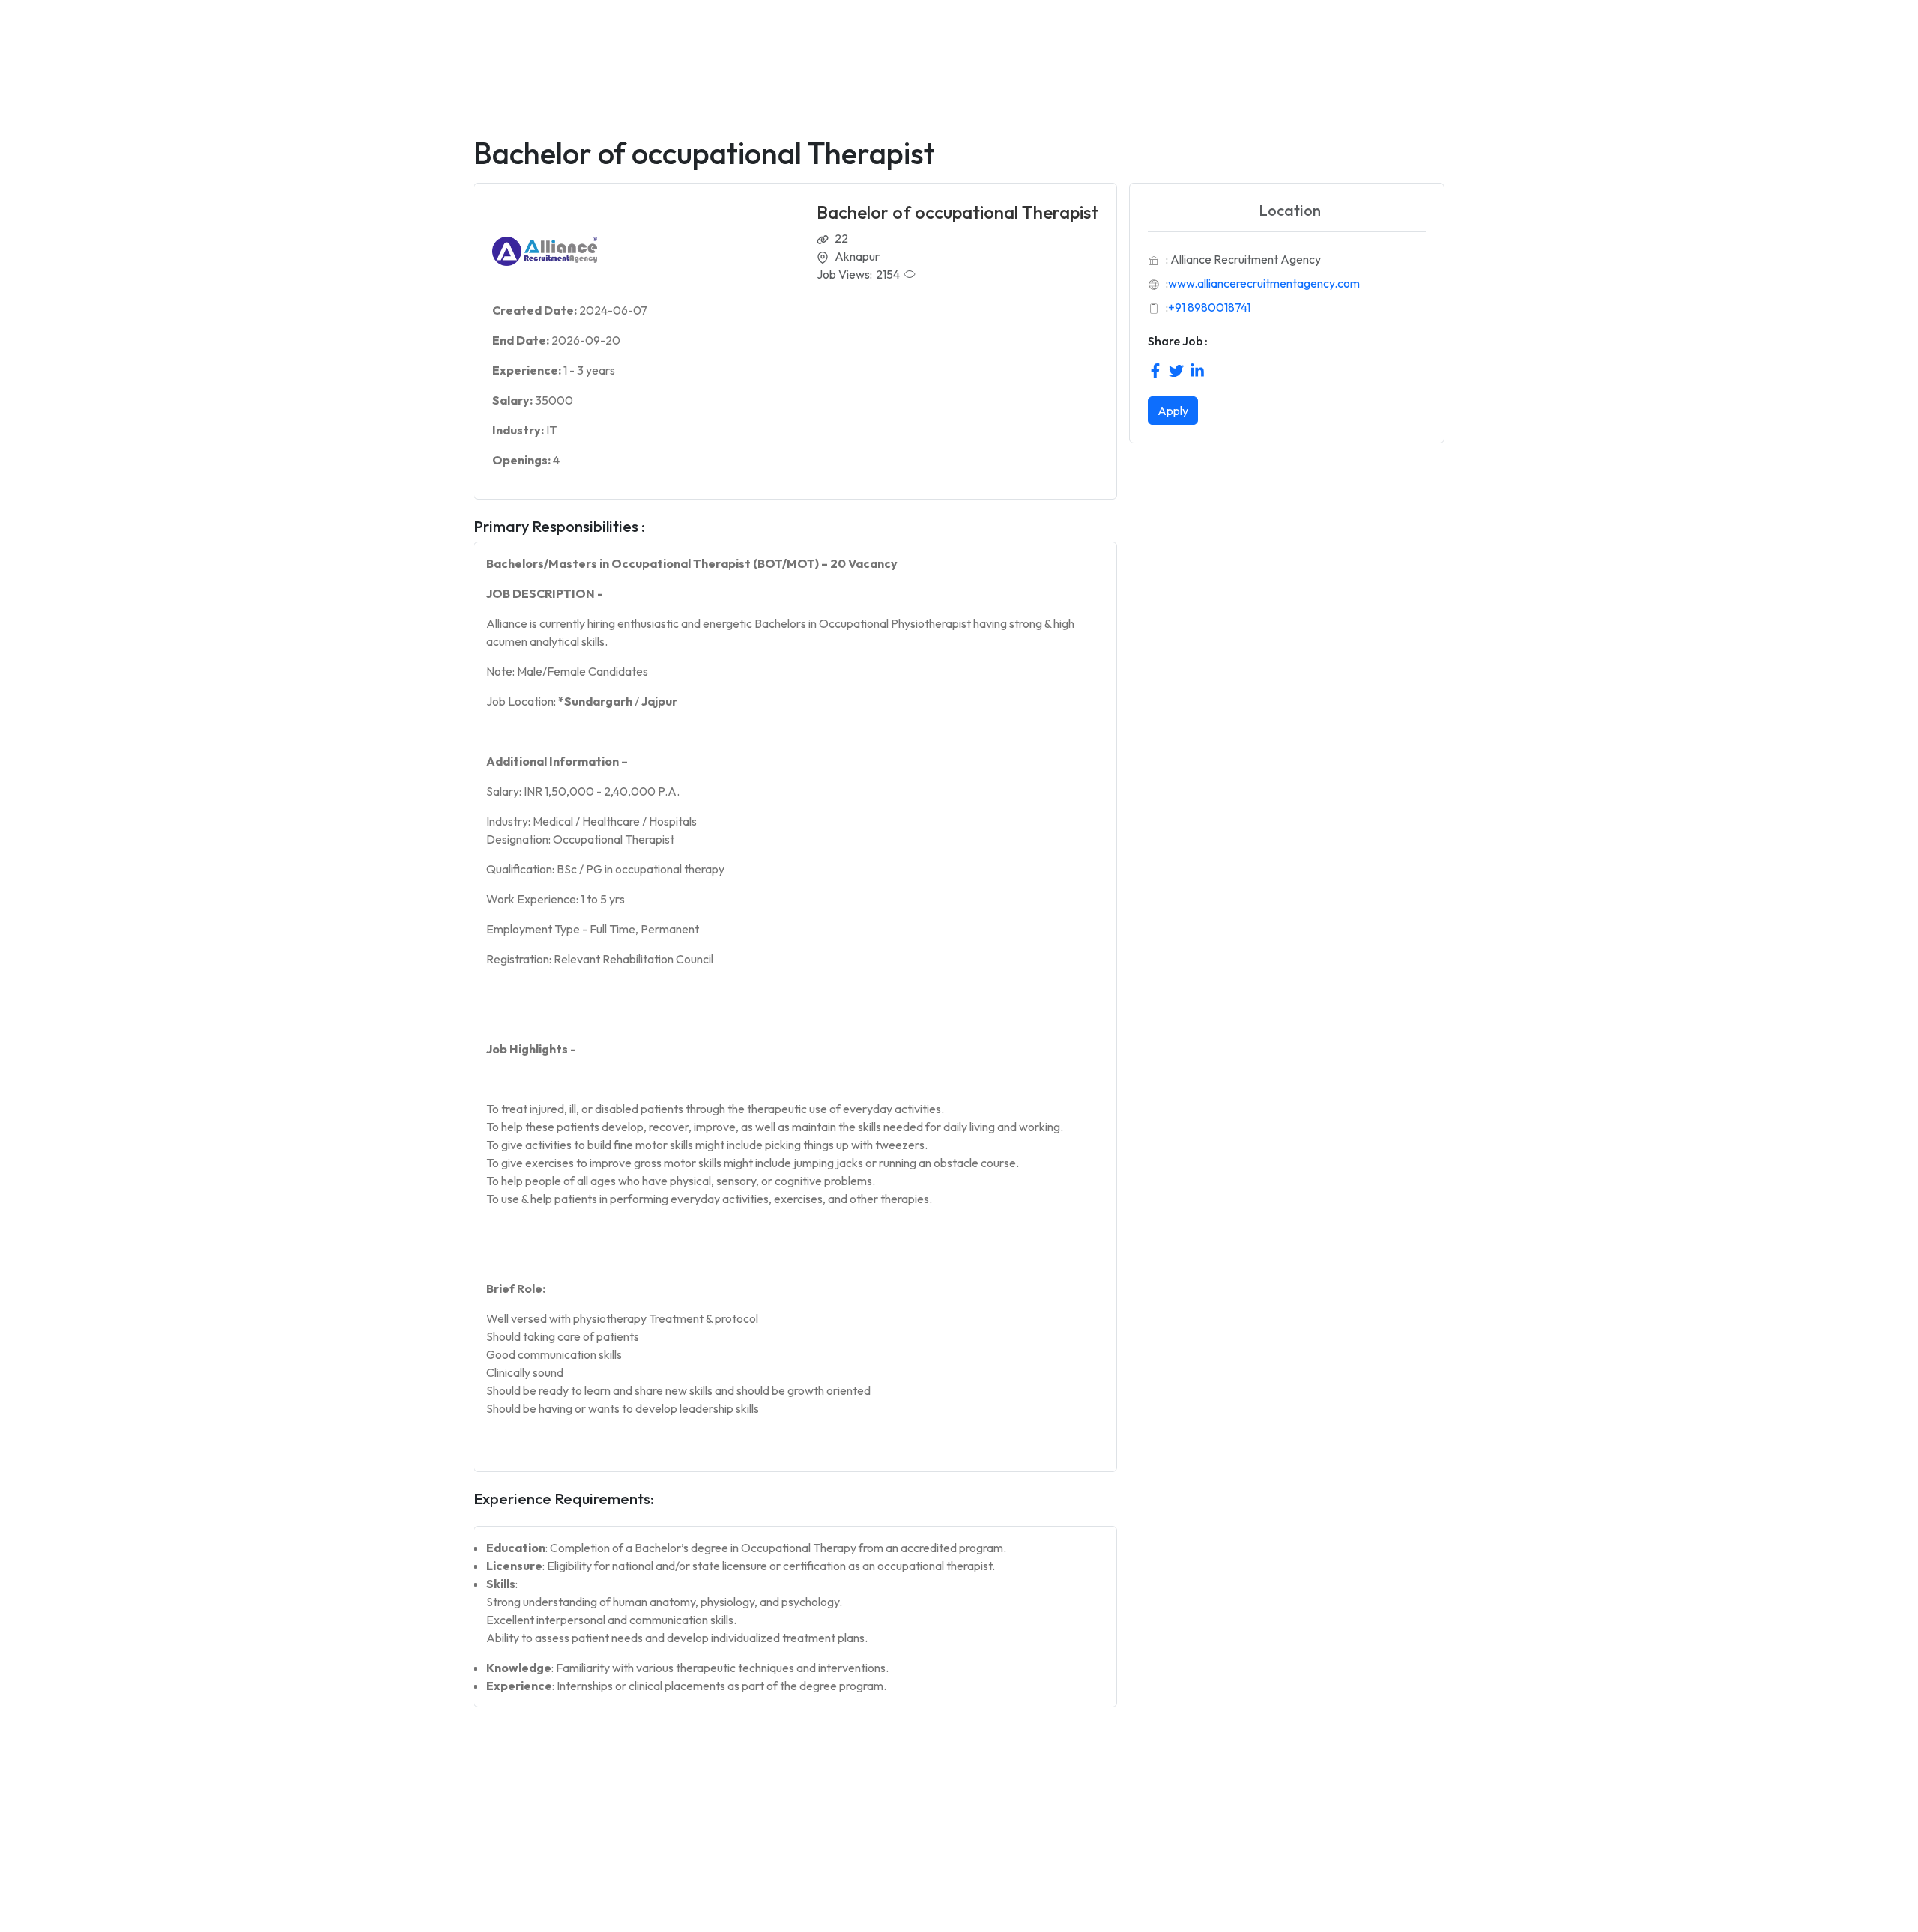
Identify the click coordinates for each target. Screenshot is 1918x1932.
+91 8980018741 (1209, 307)
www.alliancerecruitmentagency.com (1264, 283)
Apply (1173, 411)
